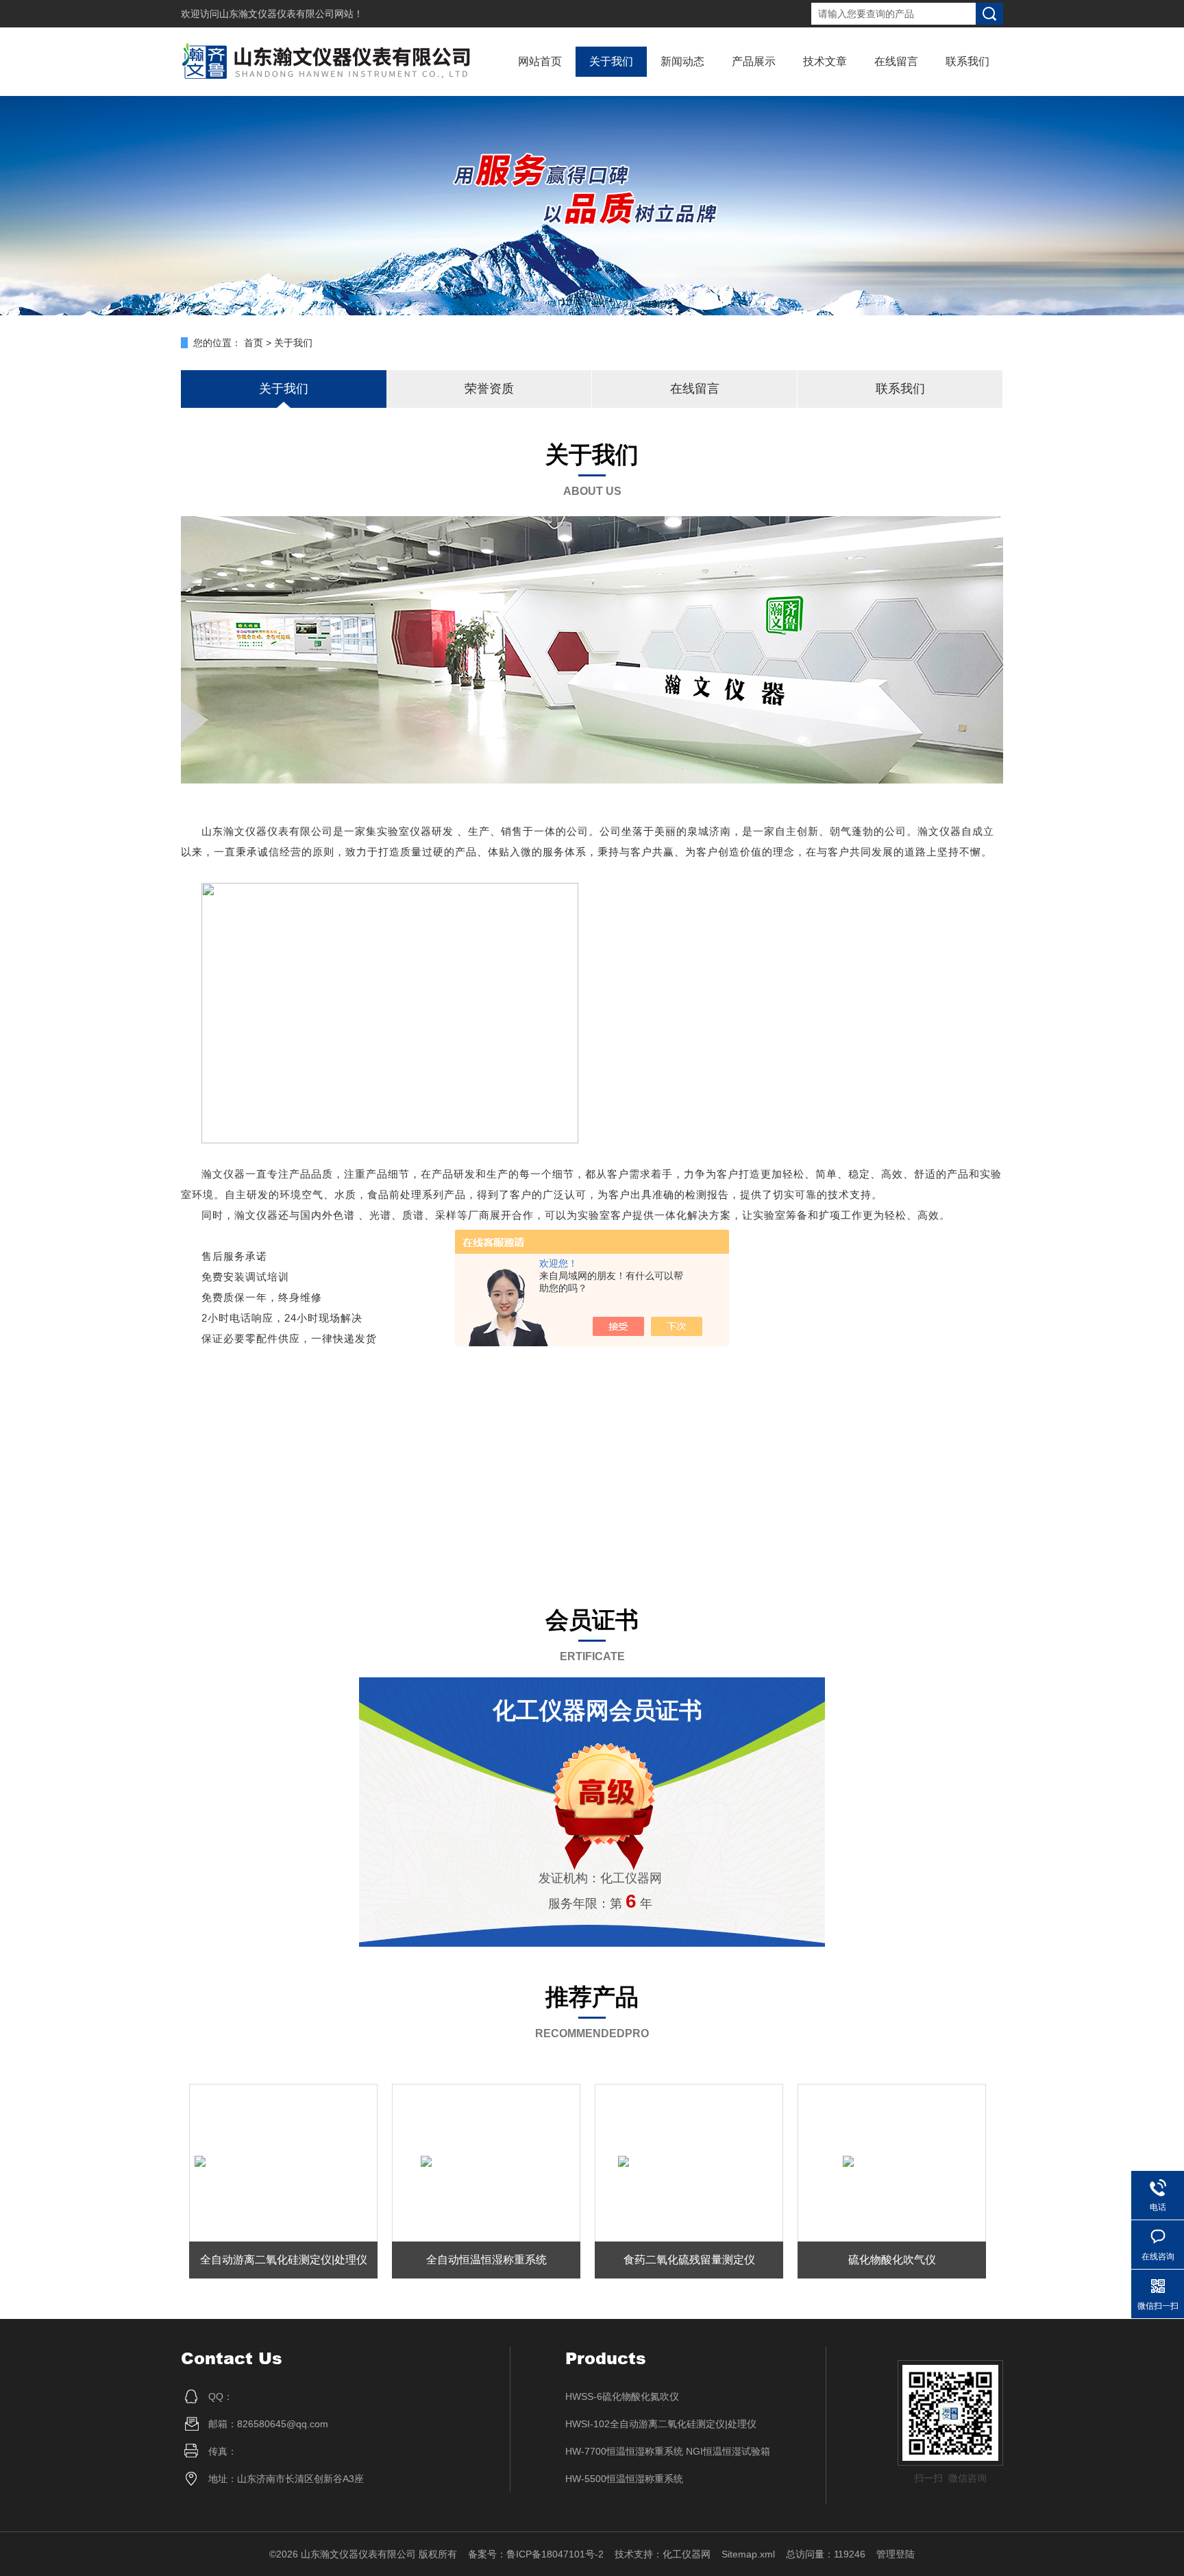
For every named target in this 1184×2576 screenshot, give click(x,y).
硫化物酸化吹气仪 (892, 2260)
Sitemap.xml (748, 2554)
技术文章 (825, 61)
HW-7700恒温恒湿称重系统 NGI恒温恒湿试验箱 (668, 2451)
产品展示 (754, 61)
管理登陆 (896, 2554)
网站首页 (540, 61)
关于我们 (611, 61)
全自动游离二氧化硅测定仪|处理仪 (284, 2260)
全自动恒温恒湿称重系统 (486, 2260)
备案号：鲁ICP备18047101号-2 (536, 2554)
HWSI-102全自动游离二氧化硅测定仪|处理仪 (661, 2424)
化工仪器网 (687, 2554)
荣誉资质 (489, 389)
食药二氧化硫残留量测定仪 (689, 2260)
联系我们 (967, 61)
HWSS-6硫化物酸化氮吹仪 (622, 2396)
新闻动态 (682, 61)
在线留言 (896, 61)
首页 (254, 343)
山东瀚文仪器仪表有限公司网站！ (291, 14)
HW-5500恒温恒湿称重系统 (624, 2479)
